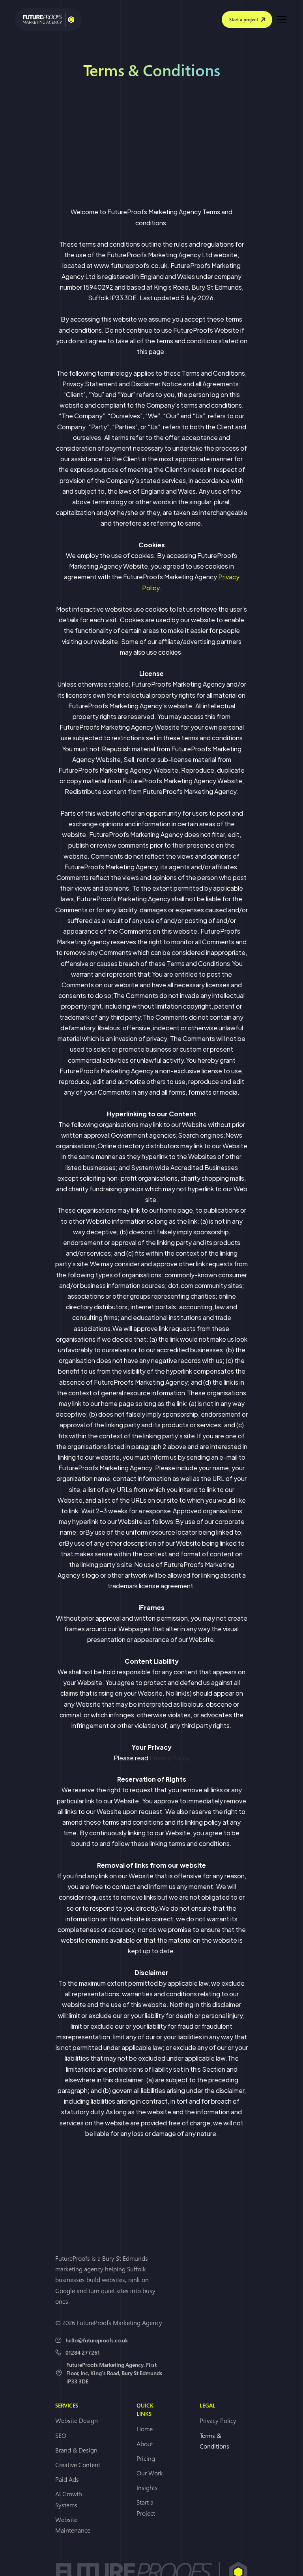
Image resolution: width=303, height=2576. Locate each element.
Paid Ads (67, 2479)
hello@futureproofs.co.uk (97, 2340)
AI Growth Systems (69, 2499)
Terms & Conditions (214, 2441)
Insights (147, 2488)
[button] (280, 20)
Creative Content (78, 2465)
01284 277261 (83, 2352)
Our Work (150, 2473)
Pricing (146, 2458)
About (145, 2444)
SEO (61, 2436)
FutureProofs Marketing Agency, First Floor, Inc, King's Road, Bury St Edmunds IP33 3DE (114, 2373)
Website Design (77, 2421)
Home (145, 2429)
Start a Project (146, 2508)
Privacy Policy (170, 1758)
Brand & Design (76, 2450)
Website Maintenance (73, 2525)
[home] (49, 20)
